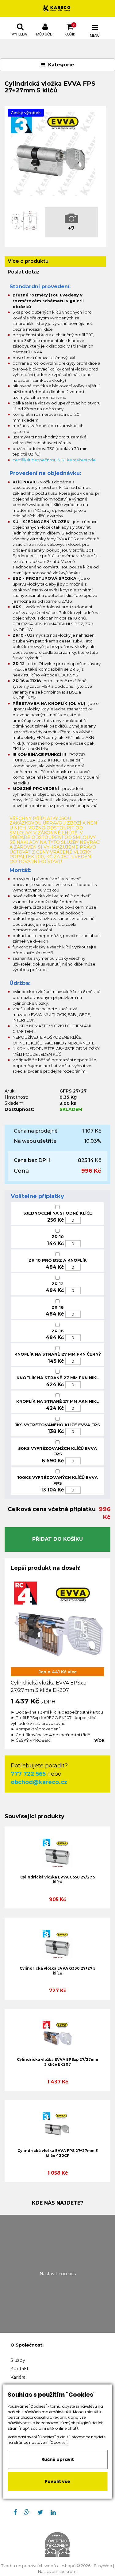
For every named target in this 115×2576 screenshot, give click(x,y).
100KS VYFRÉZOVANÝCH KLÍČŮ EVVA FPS (57, 1480)
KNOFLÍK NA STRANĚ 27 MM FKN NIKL (58, 1378)
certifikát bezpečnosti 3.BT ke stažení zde (54, 460)
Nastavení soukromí (58, 2572)
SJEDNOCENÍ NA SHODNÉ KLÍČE (58, 1213)
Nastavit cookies (58, 2274)
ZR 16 (58, 1307)
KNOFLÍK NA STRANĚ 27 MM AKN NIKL (57, 1401)
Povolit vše (57, 2481)
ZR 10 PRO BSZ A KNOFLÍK (58, 1260)
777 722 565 (28, 1774)
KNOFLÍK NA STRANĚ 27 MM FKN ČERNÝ (58, 1354)
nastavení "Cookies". (48, 2442)
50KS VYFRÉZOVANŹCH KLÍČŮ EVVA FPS (58, 1451)
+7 (71, 228)
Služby (18, 2360)
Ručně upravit (58, 2459)
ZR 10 (58, 1237)
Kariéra (18, 2377)
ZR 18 (58, 1331)
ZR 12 (57, 1284)
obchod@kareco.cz (39, 1782)
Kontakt (19, 2369)
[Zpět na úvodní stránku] (57, 8)
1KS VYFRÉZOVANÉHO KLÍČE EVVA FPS (57, 1425)
